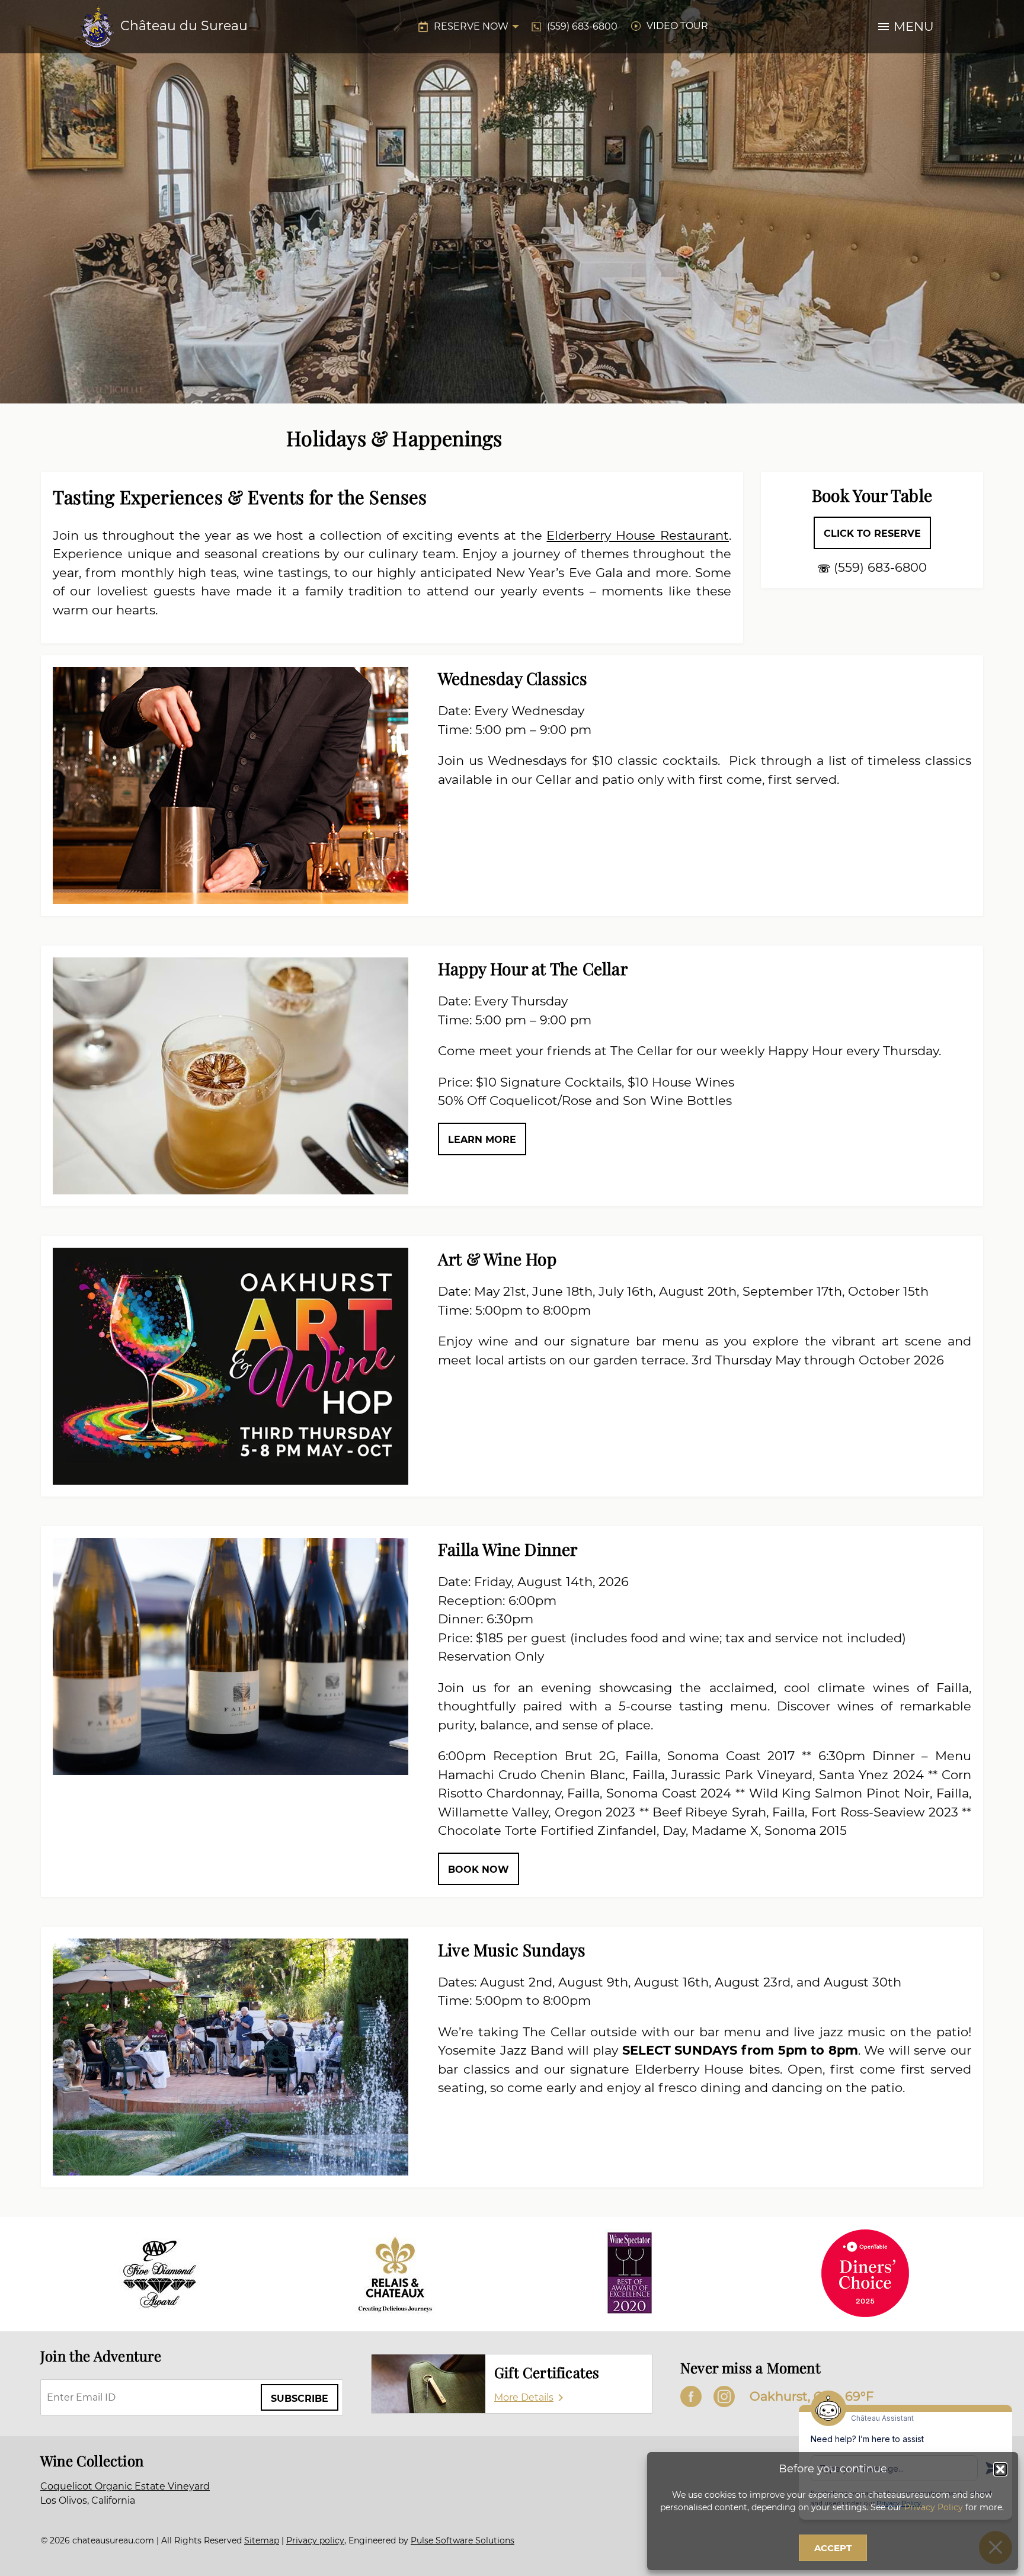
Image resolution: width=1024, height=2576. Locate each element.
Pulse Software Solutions (463, 2540)
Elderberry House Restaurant (638, 535)
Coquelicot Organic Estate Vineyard (125, 2486)
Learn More (482, 1140)
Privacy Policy (934, 2507)
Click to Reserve (872, 534)
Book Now (479, 1869)
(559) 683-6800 (582, 26)
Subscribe (300, 2399)
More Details (524, 2397)
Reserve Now (471, 26)
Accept (833, 2548)
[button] (1000, 2469)
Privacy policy (315, 2540)
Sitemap (262, 2540)
